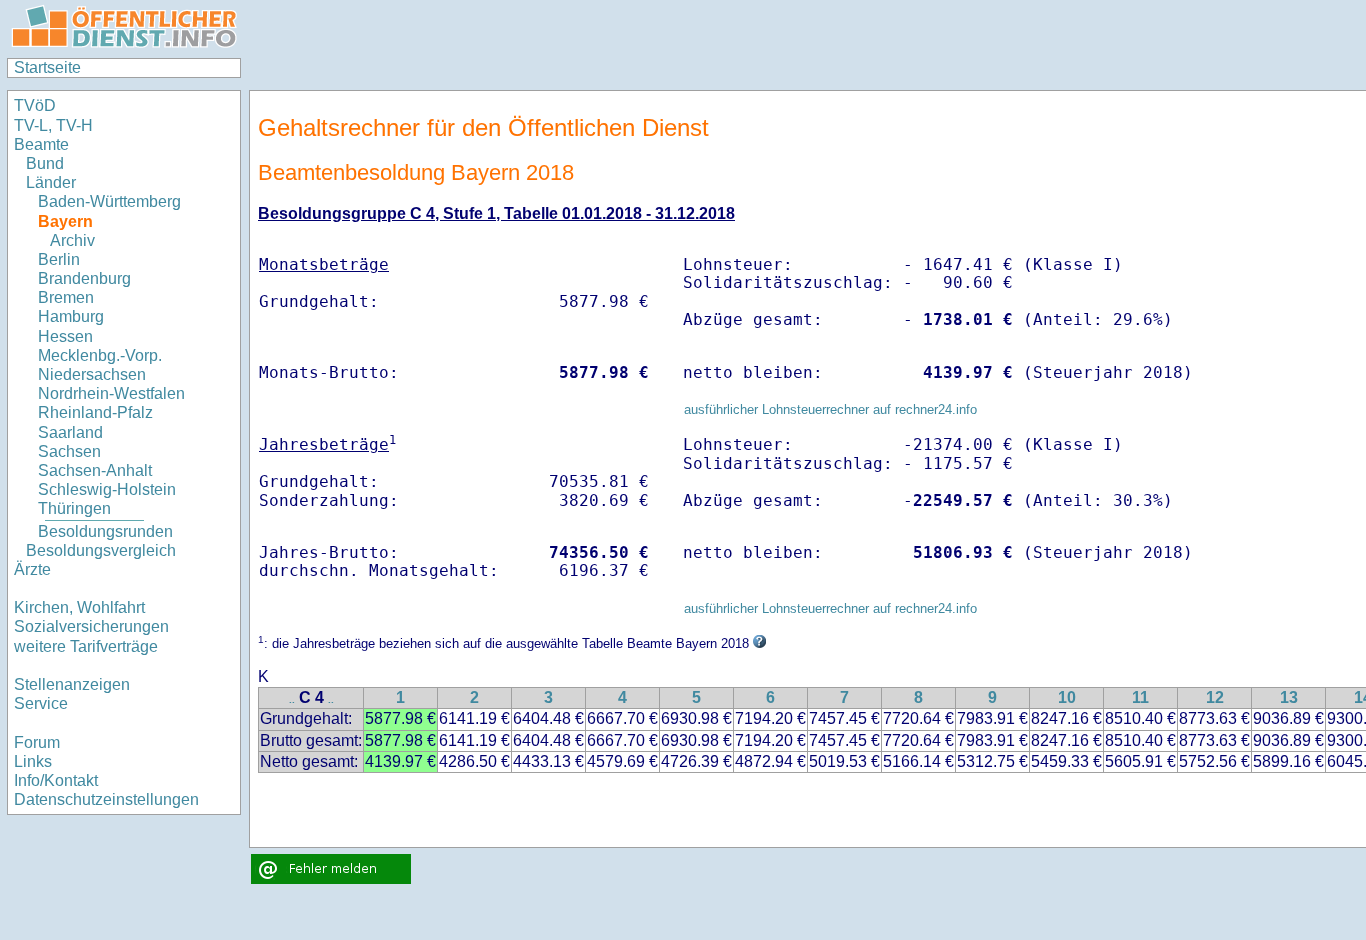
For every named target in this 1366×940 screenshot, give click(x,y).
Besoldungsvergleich (101, 550)
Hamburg (71, 316)
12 (1215, 697)
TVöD (35, 105)
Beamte (41, 144)
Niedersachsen (92, 374)
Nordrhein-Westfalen (111, 393)
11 (1140, 697)
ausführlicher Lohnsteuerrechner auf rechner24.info (830, 409)
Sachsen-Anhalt (95, 470)
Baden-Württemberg (109, 201)
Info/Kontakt (56, 780)
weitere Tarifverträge (86, 646)
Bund (45, 163)
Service (41, 703)
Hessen (65, 336)
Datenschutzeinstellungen (106, 799)
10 (1067, 697)
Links (33, 761)
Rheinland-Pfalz (95, 412)
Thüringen (74, 508)
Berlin (59, 259)
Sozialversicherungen (91, 626)
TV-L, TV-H (53, 125)
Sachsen (69, 451)
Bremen (66, 297)
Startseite (47, 67)
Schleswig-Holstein (107, 489)
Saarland (70, 432)
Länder (51, 182)
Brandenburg (84, 278)
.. (292, 699)
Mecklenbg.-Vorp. (100, 355)
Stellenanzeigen (72, 684)
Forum (37, 742)
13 (1289, 697)
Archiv (72, 240)
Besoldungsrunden (105, 531)
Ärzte (32, 569)
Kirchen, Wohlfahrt (79, 607)
